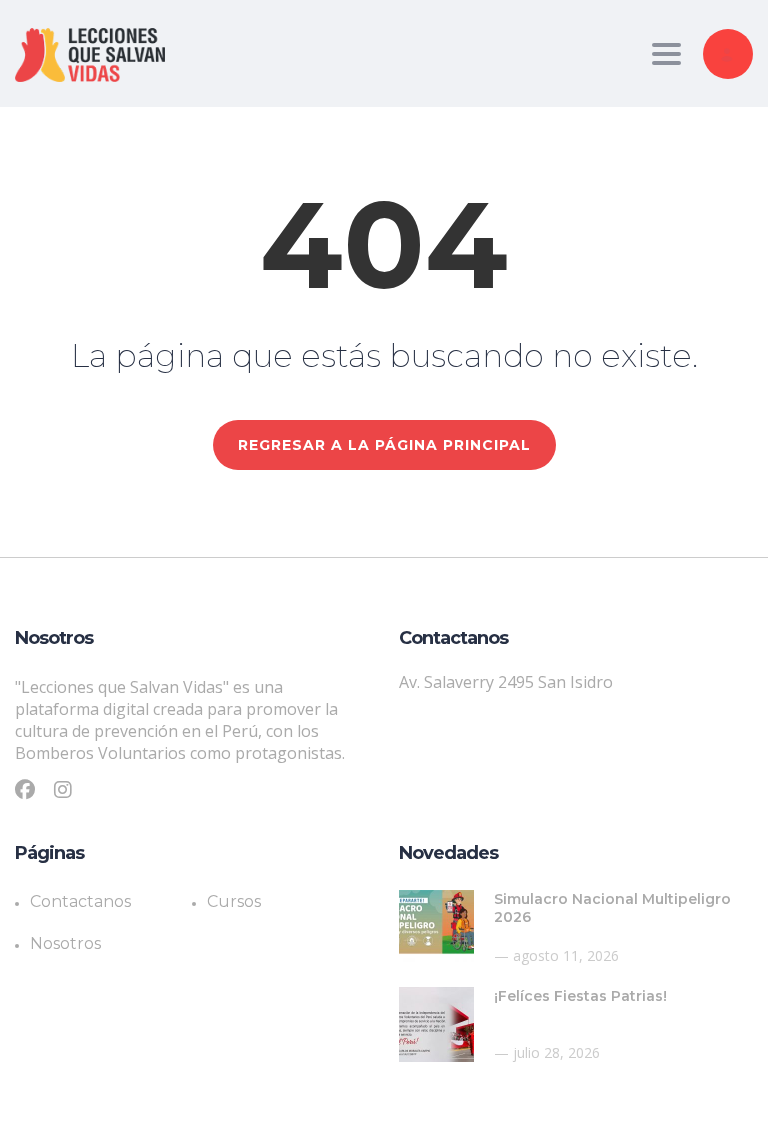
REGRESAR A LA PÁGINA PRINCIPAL (384, 445)
